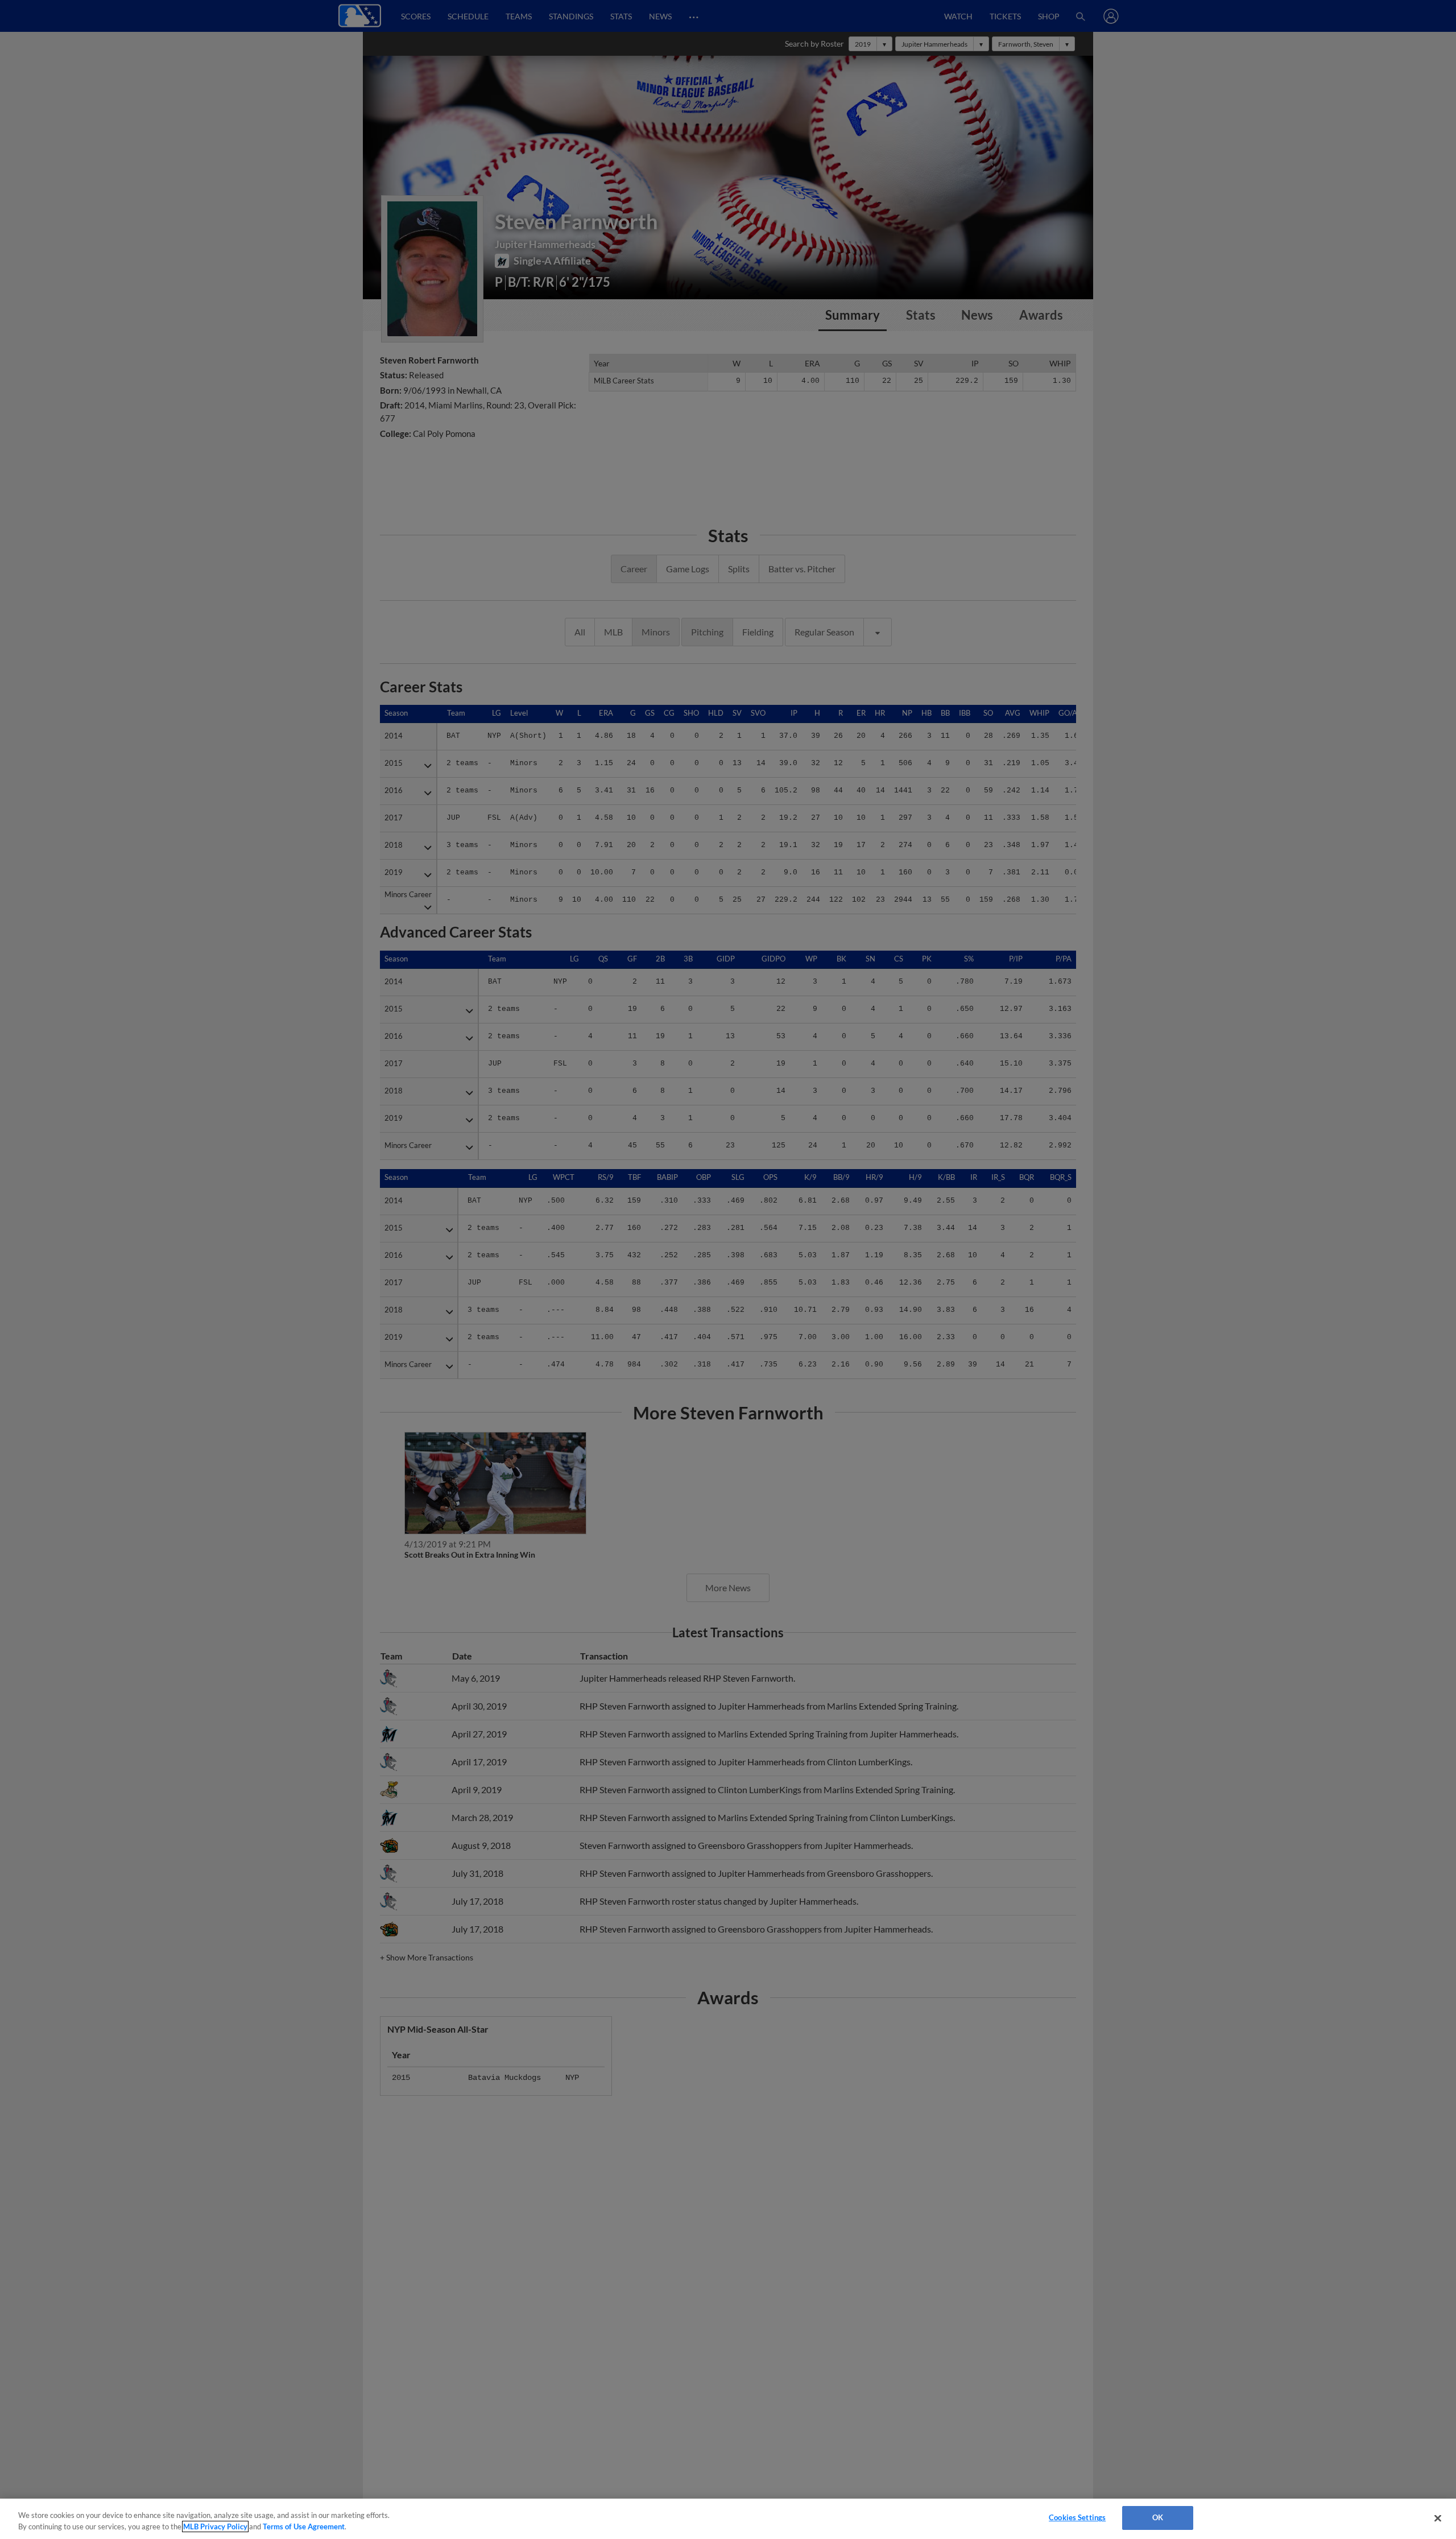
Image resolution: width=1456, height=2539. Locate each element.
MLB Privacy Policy (215, 2526)
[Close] (1438, 2518)
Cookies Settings (1077, 2517)
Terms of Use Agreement (304, 2526)
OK (1158, 2517)
